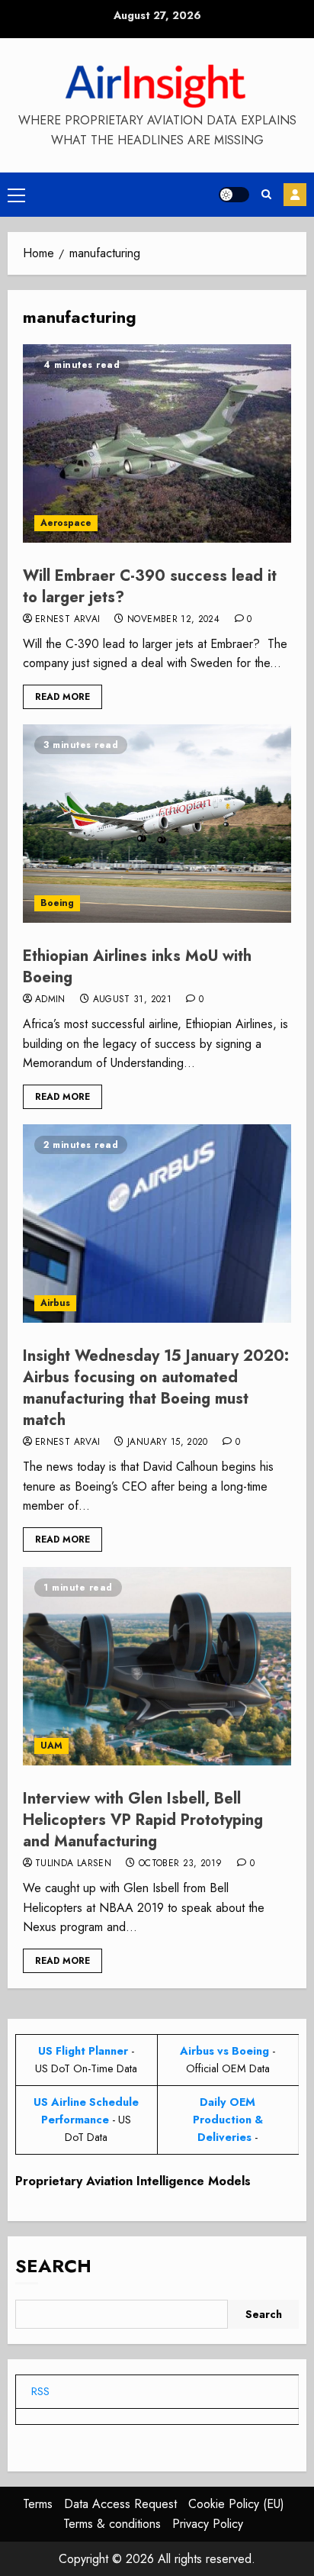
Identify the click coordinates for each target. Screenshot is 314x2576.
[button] (16, 195)
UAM (51, 1746)
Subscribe (295, 195)
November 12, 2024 (173, 620)
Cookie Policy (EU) (236, 2504)
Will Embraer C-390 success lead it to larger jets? (150, 587)
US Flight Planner (83, 2051)
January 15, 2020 (168, 1443)
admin (50, 1000)
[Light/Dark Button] (234, 195)
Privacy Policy (208, 2524)
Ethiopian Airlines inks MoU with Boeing (137, 967)
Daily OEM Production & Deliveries (228, 2120)
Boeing (57, 903)
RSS (40, 2391)
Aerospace (66, 523)
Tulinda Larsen (73, 1864)
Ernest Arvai (67, 620)
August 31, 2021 (132, 1000)
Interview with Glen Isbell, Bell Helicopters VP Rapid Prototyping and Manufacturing (143, 1820)
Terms (38, 2504)
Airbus (55, 1303)
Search (53, 2266)
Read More (62, 697)
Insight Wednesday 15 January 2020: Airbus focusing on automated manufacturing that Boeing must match (156, 1388)
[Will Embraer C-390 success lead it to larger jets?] (157, 443)
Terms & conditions (112, 2524)
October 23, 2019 (181, 1864)
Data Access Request (120, 2504)
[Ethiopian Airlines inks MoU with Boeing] (157, 824)
